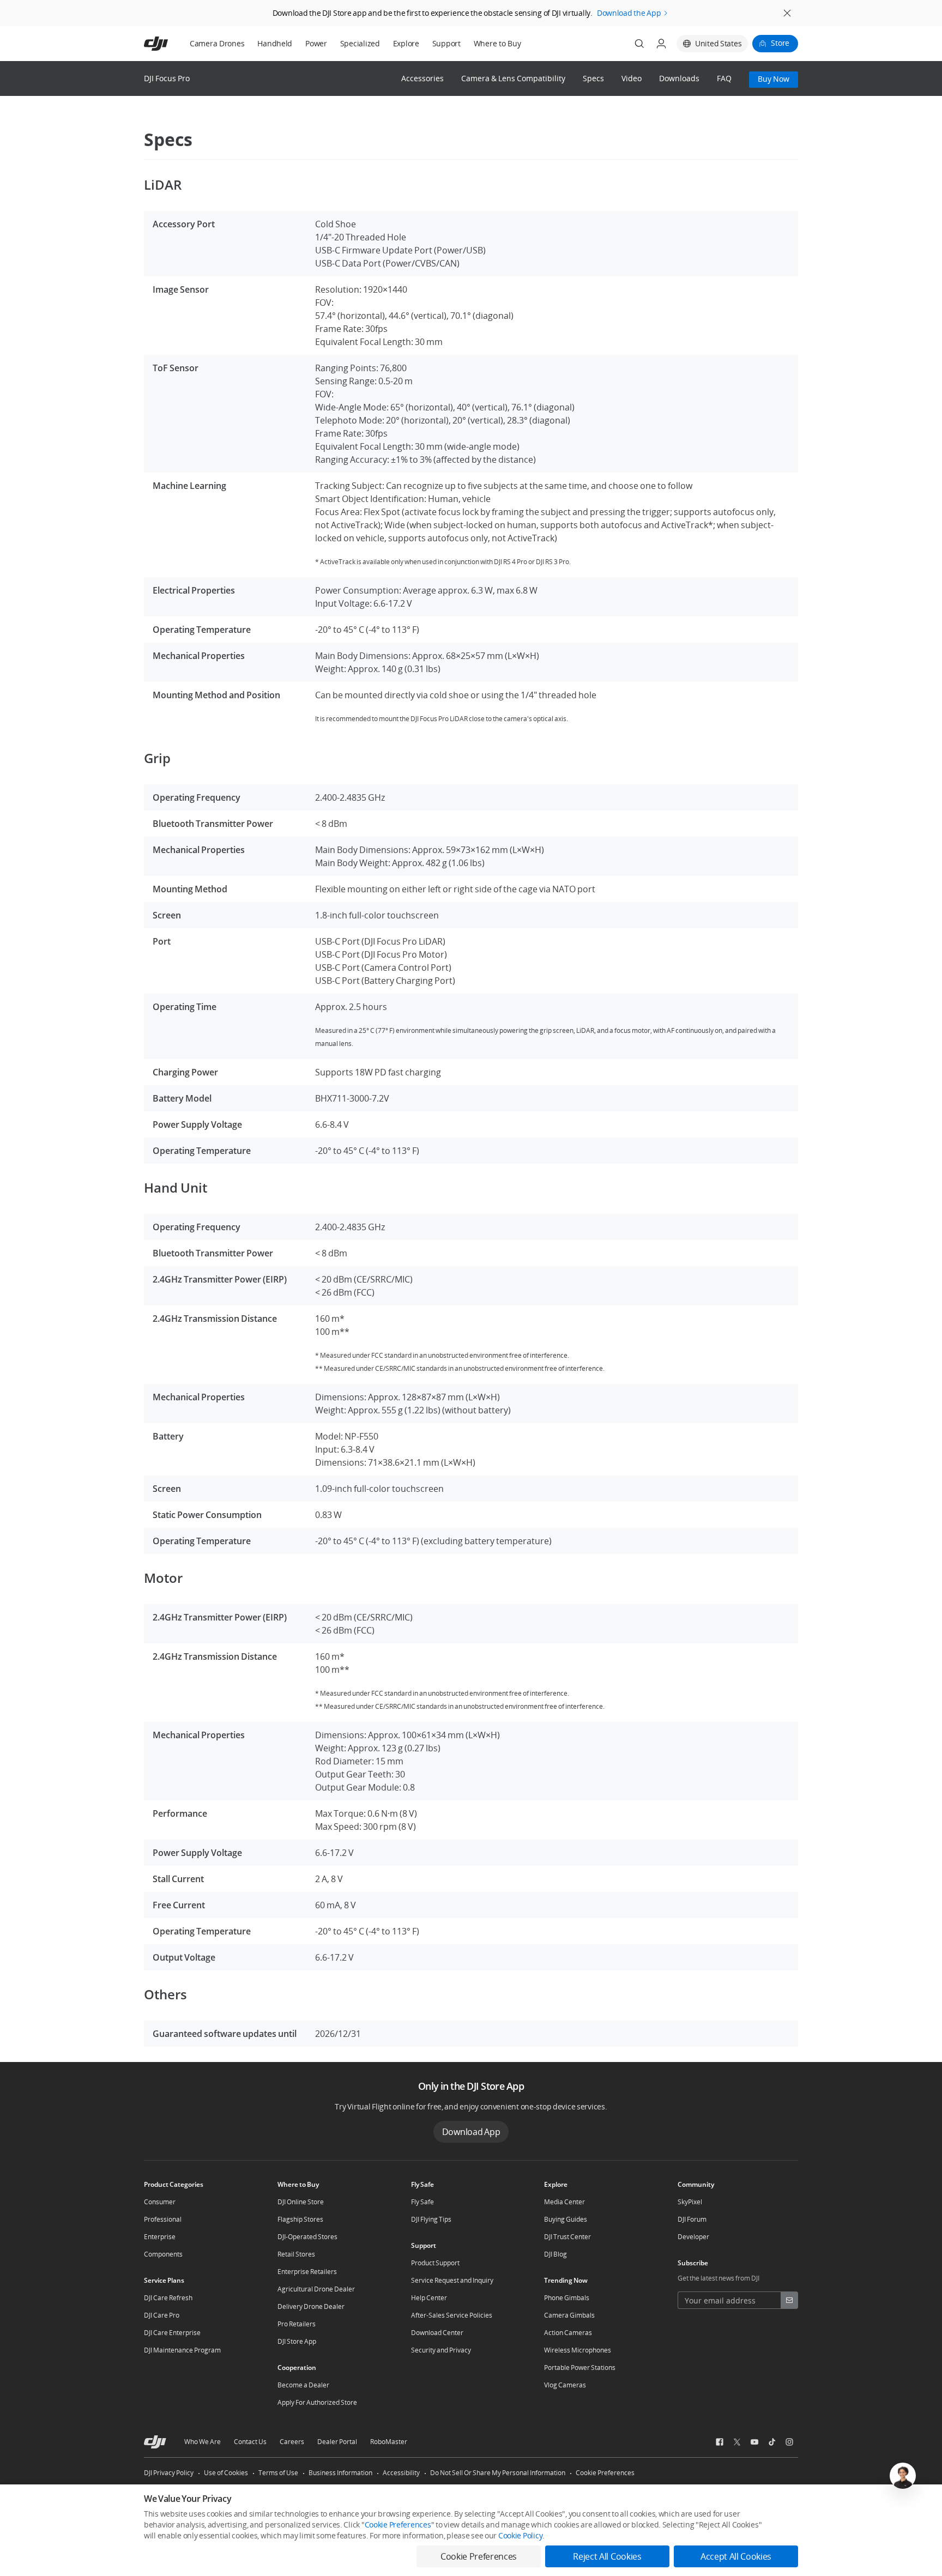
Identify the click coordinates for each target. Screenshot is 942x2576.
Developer (693, 2237)
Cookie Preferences (605, 2473)
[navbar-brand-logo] (169, 44)
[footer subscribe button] (789, 2300)
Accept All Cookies (736, 2556)
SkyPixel (690, 2202)
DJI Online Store (301, 2202)
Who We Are (203, 2442)
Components (163, 2254)
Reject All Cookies (607, 2556)
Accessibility (401, 2473)
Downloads (679, 79)
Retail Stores (296, 2254)
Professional (163, 2219)
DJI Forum (692, 2219)
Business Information (340, 2473)
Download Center (437, 2333)
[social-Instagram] (789, 2442)
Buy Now (774, 79)
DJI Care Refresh (168, 2298)
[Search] (639, 44)
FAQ (724, 79)
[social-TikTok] (772, 2442)
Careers (292, 2442)
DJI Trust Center (567, 2237)
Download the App (629, 13)
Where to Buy (497, 43)
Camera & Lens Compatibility (513, 79)
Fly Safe (422, 2202)
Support (446, 43)
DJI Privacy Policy (169, 2473)
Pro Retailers (297, 2324)
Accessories (422, 79)
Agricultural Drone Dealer (316, 2289)
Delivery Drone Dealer (311, 2306)
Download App (471, 2132)
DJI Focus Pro (167, 78)
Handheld (275, 43)
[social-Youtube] (754, 2442)
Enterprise (160, 2237)
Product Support (435, 2263)
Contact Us (250, 2442)
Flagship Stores (300, 2219)
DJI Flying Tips (431, 2219)
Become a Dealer (303, 2385)
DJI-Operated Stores (307, 2237)
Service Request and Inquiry (452, 2280)
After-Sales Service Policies (452, 2315)
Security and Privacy (441, 2350)
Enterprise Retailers (307, 2272)
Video (632, 79)
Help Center (429, 2298)
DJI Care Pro (162, 2315)
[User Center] (661, 44)
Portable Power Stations (580, 2368)
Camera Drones (217, 43)
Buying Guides (566, 2219)
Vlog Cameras (565, 2385)
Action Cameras (568, 2333)
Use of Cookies (226, 2473)
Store (780, 43)
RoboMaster (389, 2442)
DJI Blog (555, 2254)
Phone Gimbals (567, 2298)
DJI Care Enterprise (172, 2333)
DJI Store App (297, 2341)
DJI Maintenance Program (182, 2350)
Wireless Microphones (578, 2350)
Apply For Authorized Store (317, 2402)
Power (316, 43)
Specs (593, 79)
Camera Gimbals (569, 2315)
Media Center (564, 2202)
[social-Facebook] (720, 2442)
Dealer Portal (337, 2442)
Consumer (160, 2202)
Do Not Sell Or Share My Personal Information (498, 2473)
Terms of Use (278, 2473)
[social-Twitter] (737, 2442)
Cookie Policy (520, 2535)
